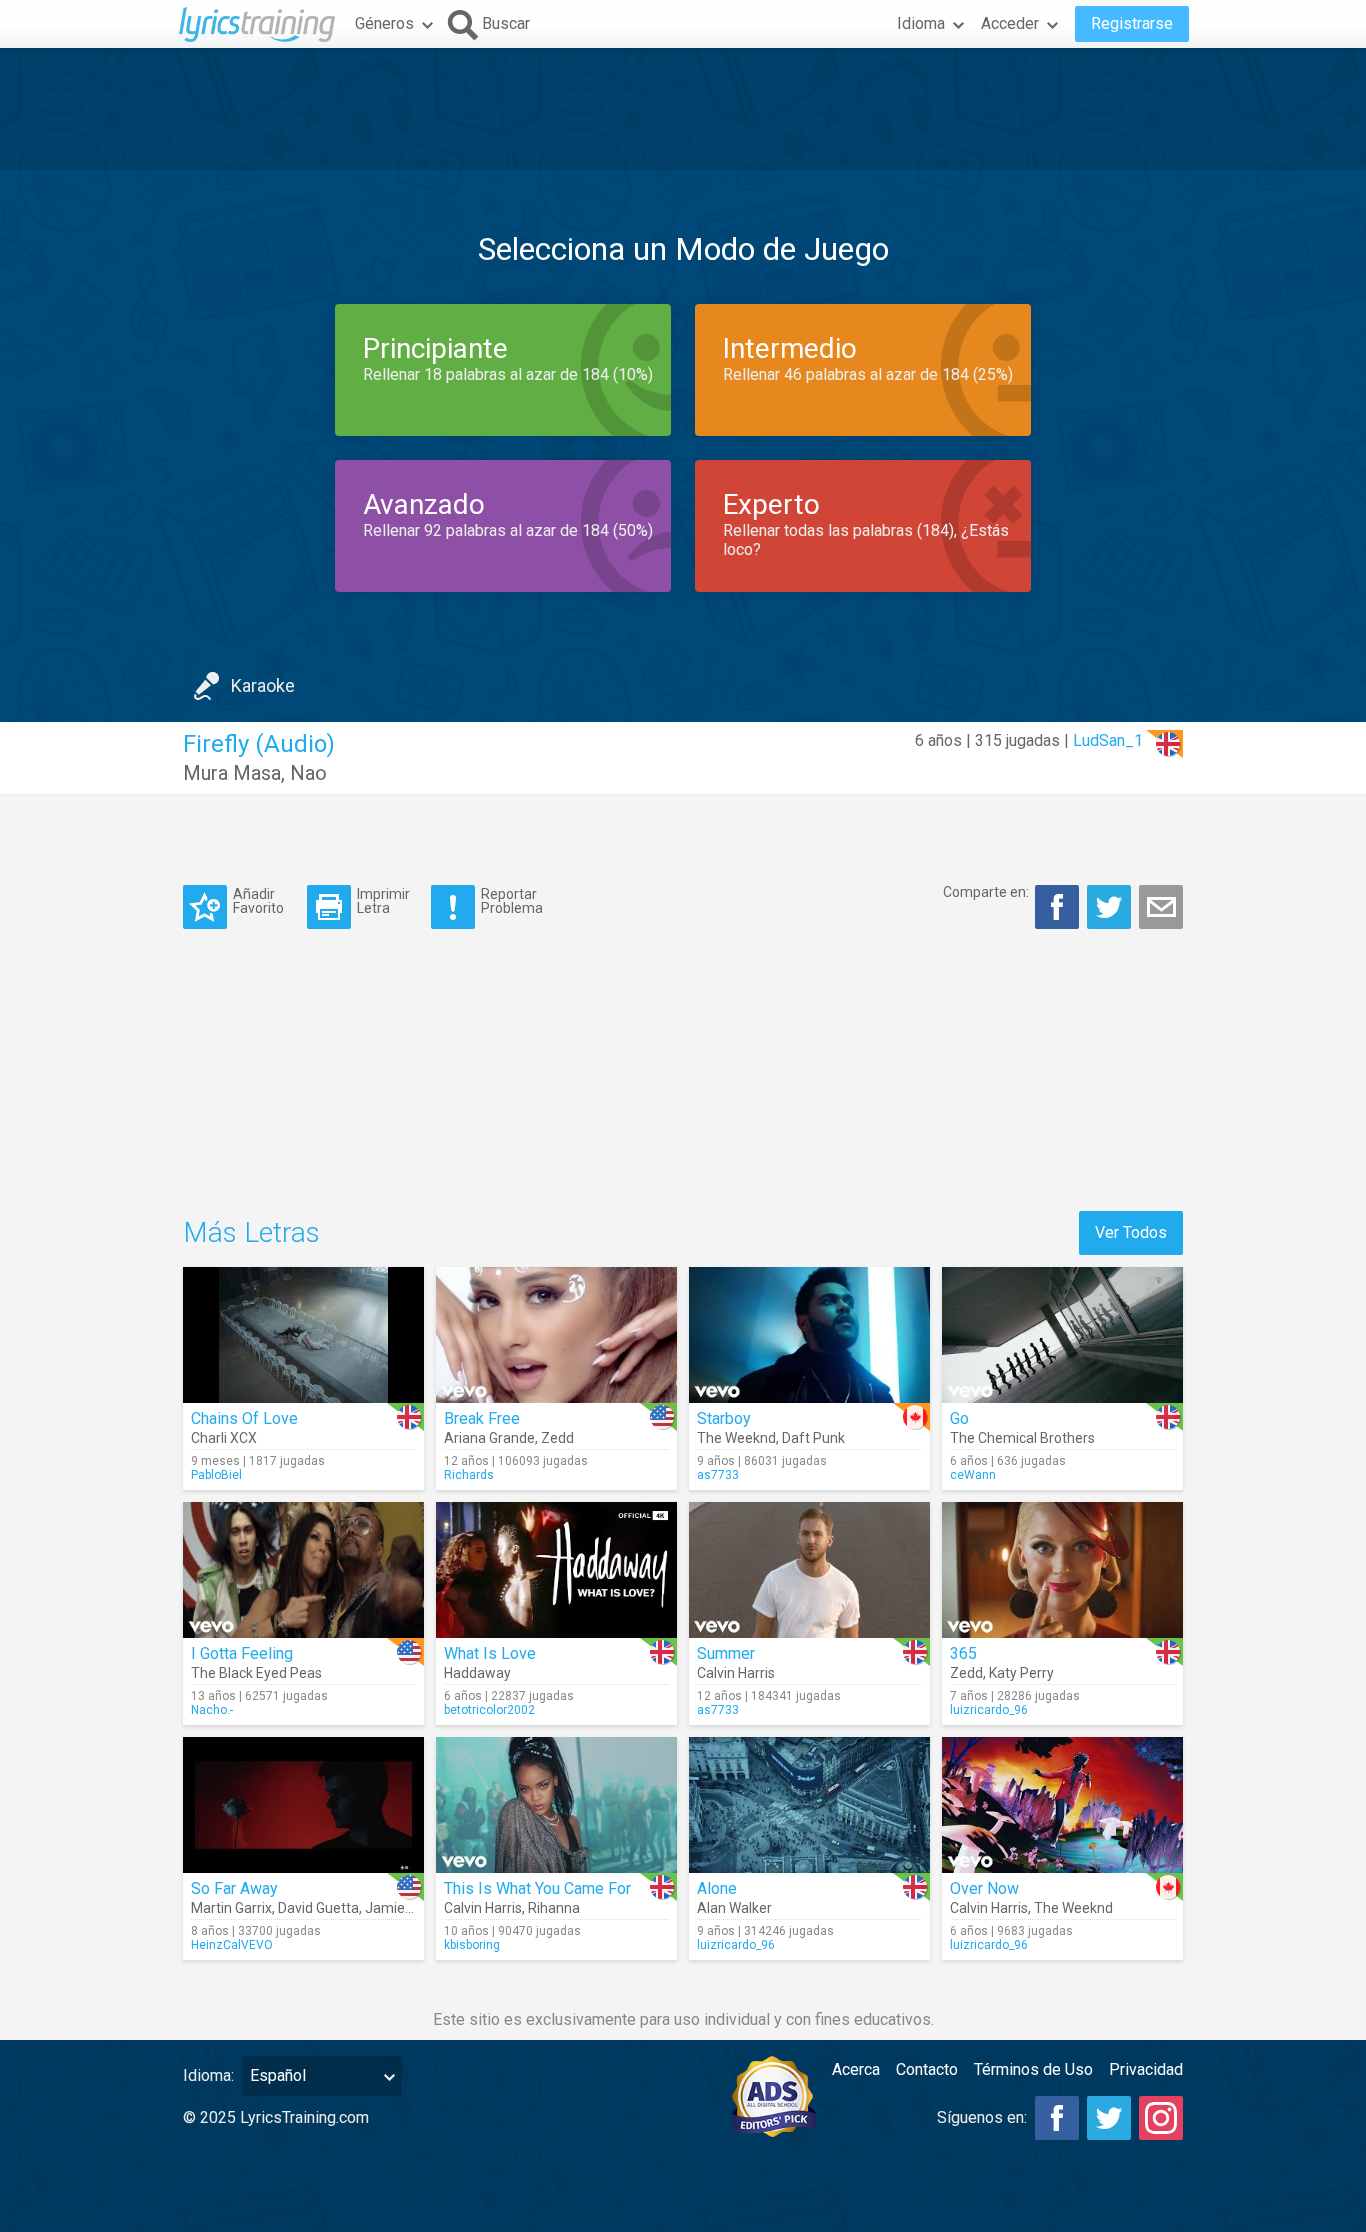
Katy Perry (1021, 1673)
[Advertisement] (683, 109)
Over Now (984, 1888)
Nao (308, 773)
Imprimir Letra (383, 900)
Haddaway (477, 1673)
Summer (726, 1653)
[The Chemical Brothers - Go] (1062, 1335)
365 (963, 1653)
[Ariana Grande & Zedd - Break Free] (556, 1335)
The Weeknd (736, 1438)
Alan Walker (734, 1908)
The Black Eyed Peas (256, 1673)
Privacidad (1146, 2069)
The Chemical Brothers (1022, 1438)
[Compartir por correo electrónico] (1161, 907)
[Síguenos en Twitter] (1109, 2118)
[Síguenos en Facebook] (1057, 2118)
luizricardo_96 (989, 1710)
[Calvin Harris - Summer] (809, 1570)
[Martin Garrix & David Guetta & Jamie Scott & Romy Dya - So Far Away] (303, 1805)
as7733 (718, 1475)
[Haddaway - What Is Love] (556, 1570)
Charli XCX (224, 1438)
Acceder (1010, 23)
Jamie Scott (403, 1908)
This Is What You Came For (537, 1888)
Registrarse (1132, 23)
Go (959, 1418)
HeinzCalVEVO (232, 1945)
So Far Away (234, 1888)
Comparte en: (986, 892)
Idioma (921, 23)
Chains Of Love (244, 1418)
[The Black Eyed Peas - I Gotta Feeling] (303, 1570)
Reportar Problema (512, 900)
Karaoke (263, 685)
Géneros (384, 23)
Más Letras (251, 1232)
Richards (469, 1475)
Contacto (927, 2069)
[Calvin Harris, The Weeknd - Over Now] (1062, 1805)
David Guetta (318, 1908)
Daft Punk (813, 1438)
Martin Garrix (231, 1908)
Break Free (482, 1418)
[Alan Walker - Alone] (809, 1805)
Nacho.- (212, 1710)
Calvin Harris (736, 1673)
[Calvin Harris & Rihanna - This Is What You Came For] (556, 1805)
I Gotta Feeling (242, 1653)
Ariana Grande (489, 1438)
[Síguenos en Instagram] (1161, 2118)
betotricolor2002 (489, 1710)
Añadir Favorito (258, 900)
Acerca (856, 2069)
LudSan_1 (1108, 740)
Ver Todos (1131, 1232)
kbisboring (472, 1945)
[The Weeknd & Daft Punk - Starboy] (809, 1335)
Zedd (557, 1438)
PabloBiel (216, 1475)
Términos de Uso (1033, 2069)
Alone (717, 1888)
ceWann (973, 1475)
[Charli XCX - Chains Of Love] (303, 1335)
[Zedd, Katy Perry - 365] (1062, 1570)
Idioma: (208, 2075)
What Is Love (490, 1653)
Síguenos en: (982, 2117)
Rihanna (554, 1908)
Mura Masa (232, 773)
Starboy (724, 1418)
